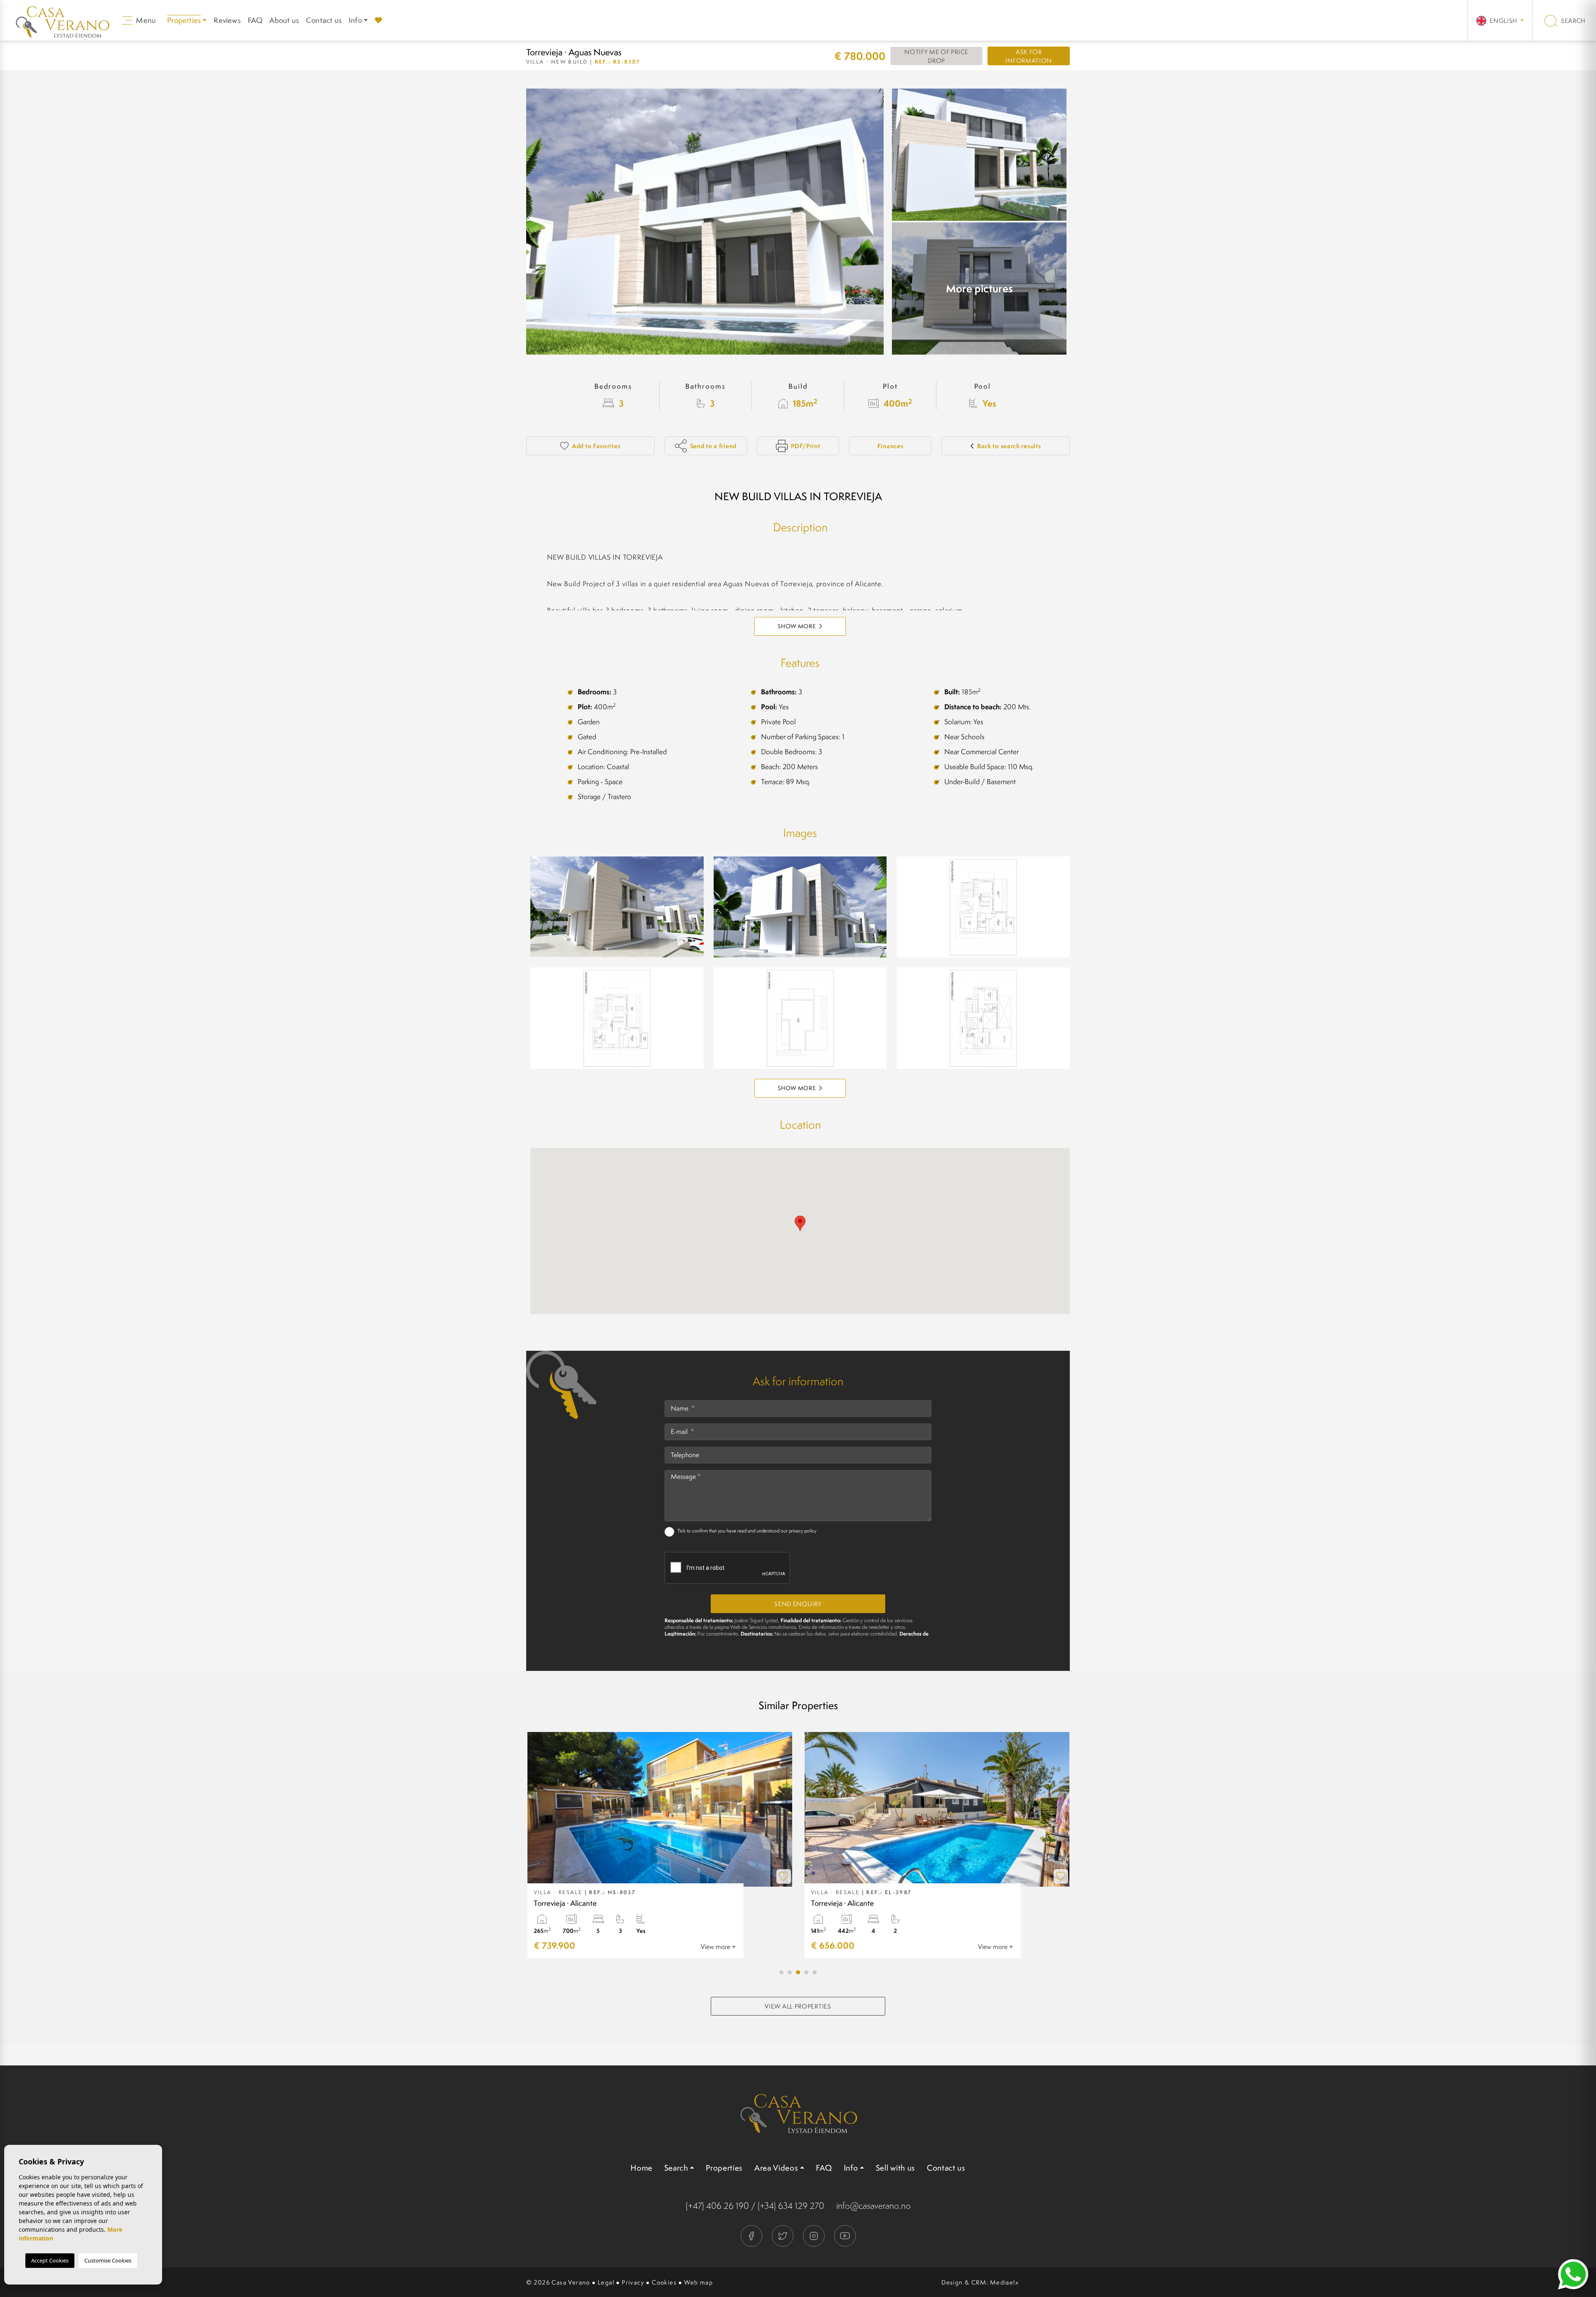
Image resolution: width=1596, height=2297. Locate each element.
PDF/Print (805, 446)
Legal (606, 2282)
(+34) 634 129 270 (791, 2206)
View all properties (798, 2006)
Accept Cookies (50, 2260)
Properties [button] (184, 20)
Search (1573, 21)
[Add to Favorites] (784, 1876)
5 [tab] (815, 1972)
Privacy (633, 2282)
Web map (698, 2282)
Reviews (227, 20)
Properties (724, 2168)
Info (355, 20)
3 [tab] (798, 1972)
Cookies (664, 2282)
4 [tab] (806, 1972)
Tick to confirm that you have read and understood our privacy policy (747, 1531)
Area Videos (776, 2168)
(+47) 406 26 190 (717, 2206)
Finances (890, 446)
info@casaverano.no (873, 2206)
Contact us (324, 20)
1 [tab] (781, 1972)
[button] (800, 1088)
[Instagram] (814, 2235)
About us (284, 20)
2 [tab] (790, 1972)
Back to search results (1009, 446)
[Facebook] (752, 2235)
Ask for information (1029, 56)
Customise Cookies (108, 2260)
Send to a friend (713, 446)
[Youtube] (845, 2235)
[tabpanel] (660, 1845)
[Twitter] (783, 2235)
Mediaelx (1004, 2282)
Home (642, 2168)
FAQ (255, 20)
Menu (145, 20)
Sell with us (895, 2168)
